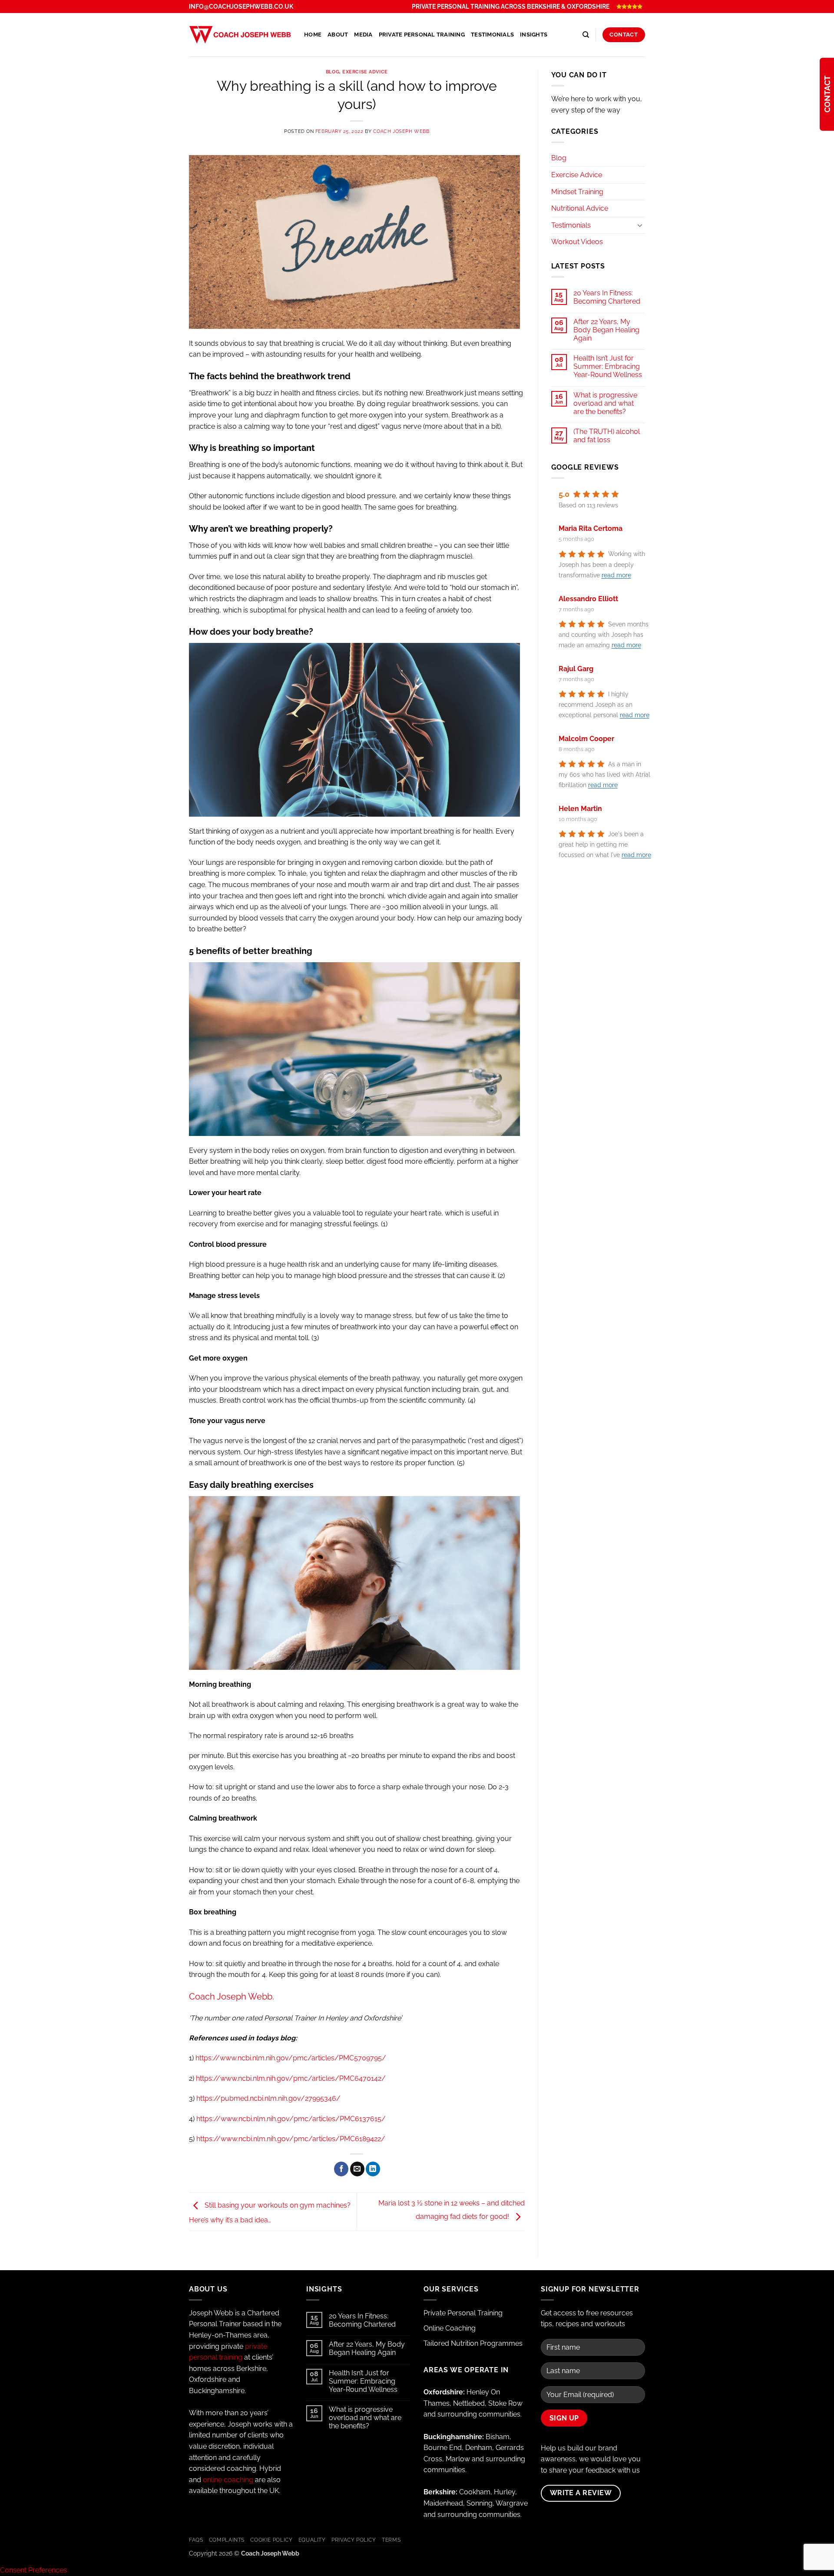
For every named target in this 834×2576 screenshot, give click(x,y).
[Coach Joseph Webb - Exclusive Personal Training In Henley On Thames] (240, 35)
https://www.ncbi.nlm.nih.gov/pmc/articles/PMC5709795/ (291, 2058)
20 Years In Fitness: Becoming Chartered (607, 297)
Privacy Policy (354, 2540)
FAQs (196, 2540)
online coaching (228, 2480)
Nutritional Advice (580, 208)
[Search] (586, 35)
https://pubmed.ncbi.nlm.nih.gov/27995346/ (268, 2098)
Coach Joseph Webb (401, 131)
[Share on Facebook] (341, 2169)
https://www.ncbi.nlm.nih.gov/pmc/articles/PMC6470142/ (291, 2078)
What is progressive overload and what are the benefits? (605, 403)
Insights (534, 35)
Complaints (227, 2540)
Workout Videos (577, 242)
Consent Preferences (33, 2570)
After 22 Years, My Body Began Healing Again (606, 330)
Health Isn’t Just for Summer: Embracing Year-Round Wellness (608, 366)
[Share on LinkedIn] (373, 2169)
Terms (391, 2540)
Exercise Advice (365, 72)
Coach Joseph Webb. (232, 1997)
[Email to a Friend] (357, 2169)
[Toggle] (640, 225)
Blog (333, 72)
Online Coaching (450, 2328)
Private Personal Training (422, 35)
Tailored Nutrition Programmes (473, 2343)
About (338, 35)
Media (363, 35)
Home (313, 35)
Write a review (581, 2493)
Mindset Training (577, 192)
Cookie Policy (271, 2540)
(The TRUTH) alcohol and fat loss (607, 436)
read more (616, 576)
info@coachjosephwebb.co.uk (241, 7)
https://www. (291, 2119)
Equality (312, 2540)
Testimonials (492, 35)
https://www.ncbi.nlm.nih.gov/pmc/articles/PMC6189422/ (291, 2139)
